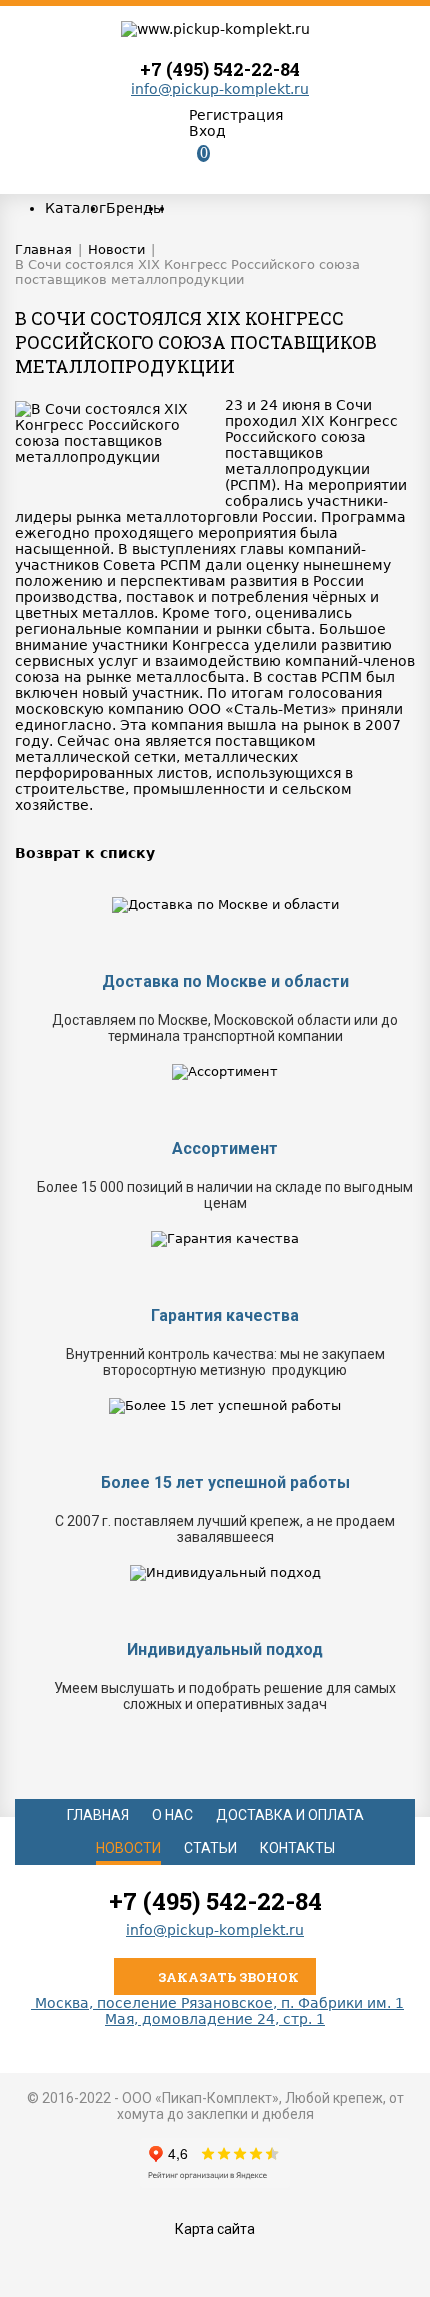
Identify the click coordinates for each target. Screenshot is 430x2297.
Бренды (135, 208)
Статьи (210, 1848)
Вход (207, 131)
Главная (98, 1815)
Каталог (75, 208)
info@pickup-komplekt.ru (220, 89)
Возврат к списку (85, 853)
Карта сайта (215, 2229)
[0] (188, 169)
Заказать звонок (227, 1977)
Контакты (297, 1848)
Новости (128, 1848)
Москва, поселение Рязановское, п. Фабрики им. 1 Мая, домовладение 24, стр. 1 (217, 2011)
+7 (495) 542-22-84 (220, 69)
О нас (172, 1815)
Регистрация (236, 115)
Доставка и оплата (290, 1815)
